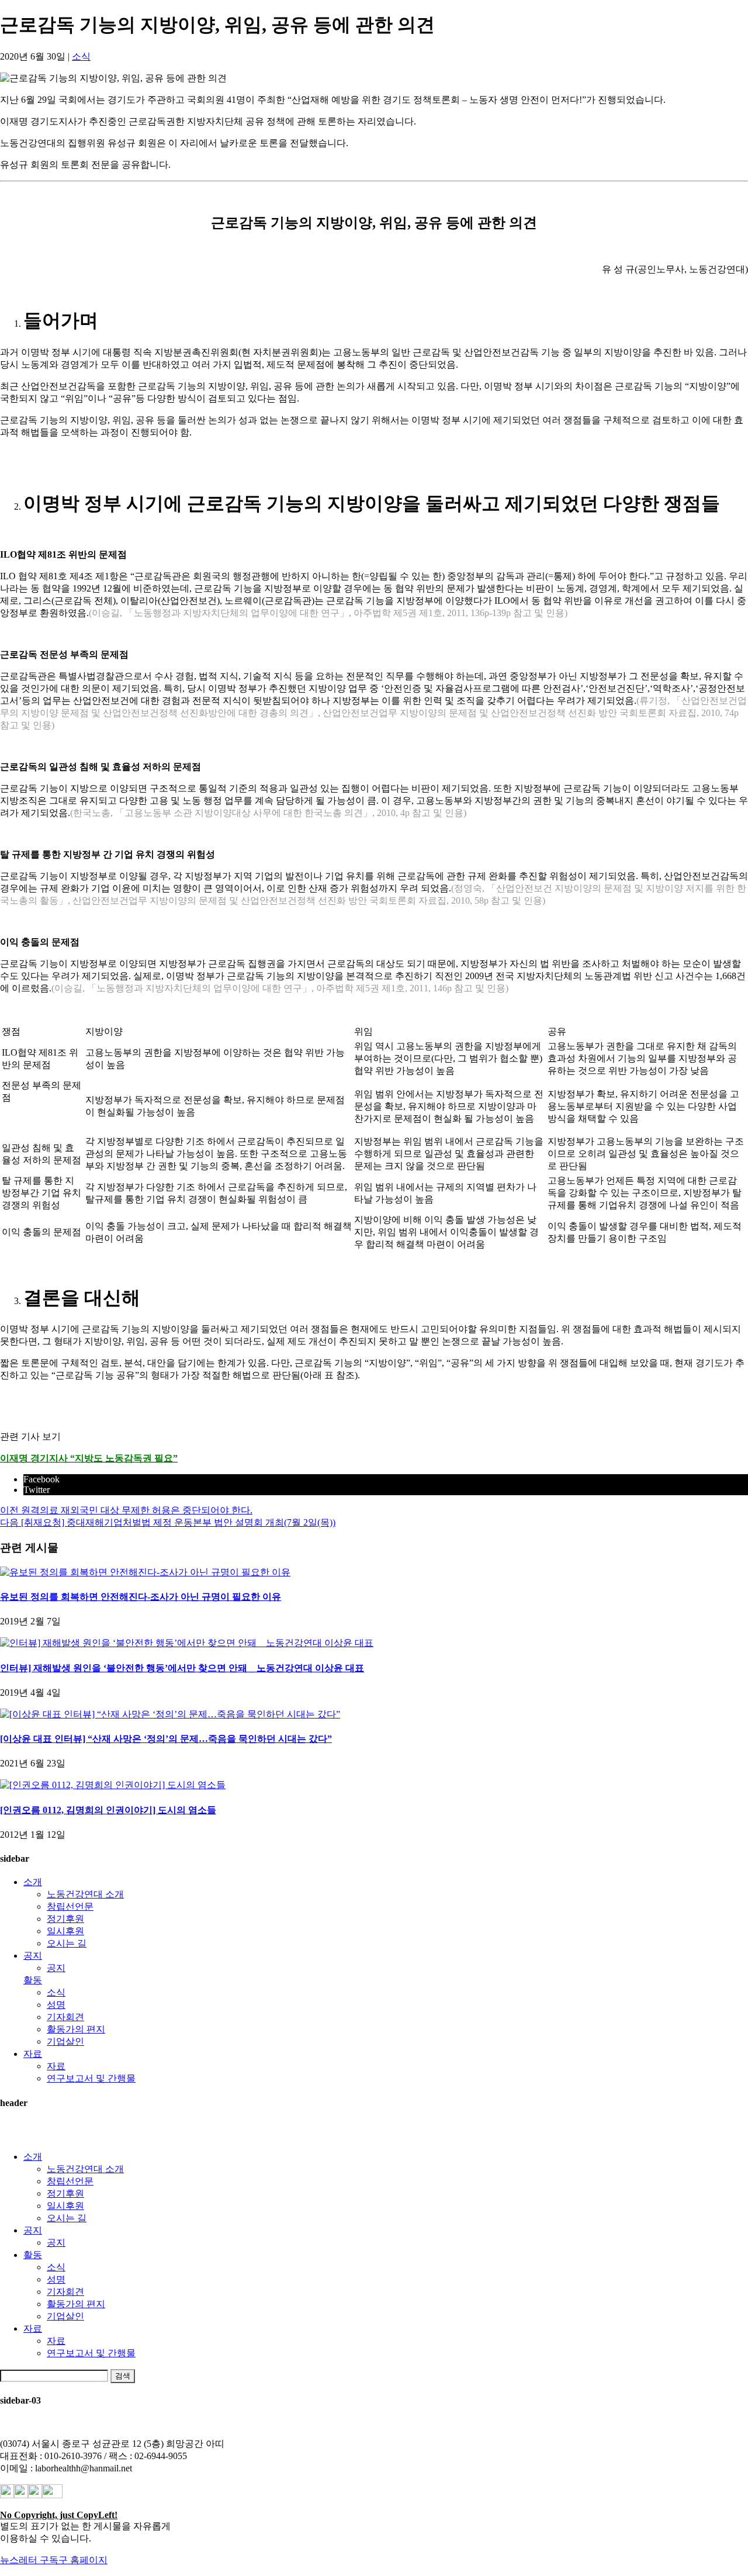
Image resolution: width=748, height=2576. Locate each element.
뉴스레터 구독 (29, 2560)
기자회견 (65, 2017)
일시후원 (65, 1931)
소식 (81, 56)
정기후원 (65, 1919)
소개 (33, 1882)
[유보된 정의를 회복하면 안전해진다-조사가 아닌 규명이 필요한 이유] (145, 1572)
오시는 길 (67, 1943)
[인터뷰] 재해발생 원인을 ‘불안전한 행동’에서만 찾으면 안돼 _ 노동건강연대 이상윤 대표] (187, 1643)
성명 (56, 2005)
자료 (33, 2054)
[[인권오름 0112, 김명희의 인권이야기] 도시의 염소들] (113, 1785)
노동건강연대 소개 (85, 1894)
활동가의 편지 (76, 2029)
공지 (33, 1956)
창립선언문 (70, 1906)
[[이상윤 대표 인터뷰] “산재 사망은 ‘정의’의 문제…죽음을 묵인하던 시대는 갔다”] (170, 1714)
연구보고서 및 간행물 (91, 2078)
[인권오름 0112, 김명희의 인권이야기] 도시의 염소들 (108, 1810)
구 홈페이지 (83, 2560)
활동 (33, 1980)
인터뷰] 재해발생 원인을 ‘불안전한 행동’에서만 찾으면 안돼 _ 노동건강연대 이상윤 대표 (182, 1668)
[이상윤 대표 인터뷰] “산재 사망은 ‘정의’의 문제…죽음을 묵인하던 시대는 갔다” (166, 1739)
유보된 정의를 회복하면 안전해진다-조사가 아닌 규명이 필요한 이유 (141, 1597)
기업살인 (65, 2041)
